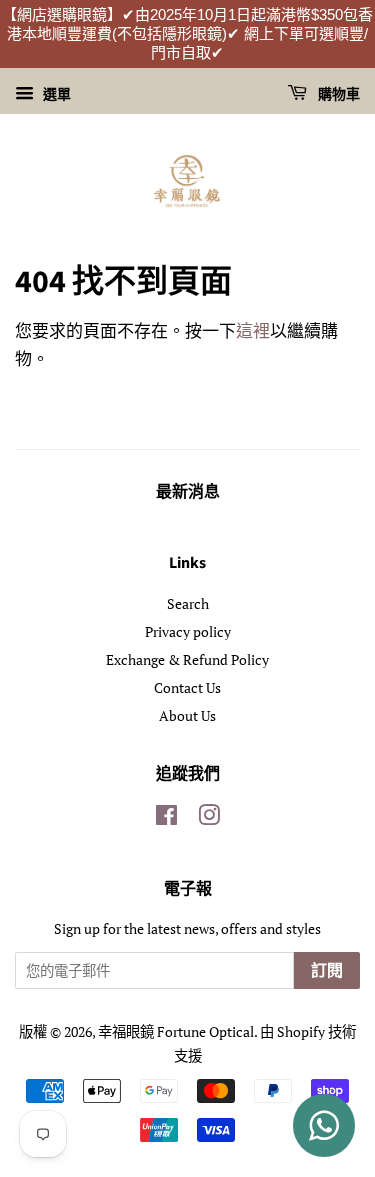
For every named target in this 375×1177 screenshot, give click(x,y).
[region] (187, 34)
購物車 (337, 95)
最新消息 (188, 492)
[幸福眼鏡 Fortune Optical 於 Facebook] (166, 818)
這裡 (253, 330)
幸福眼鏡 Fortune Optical (176, 1031)
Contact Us (187, 687)
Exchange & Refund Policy (187, 659)
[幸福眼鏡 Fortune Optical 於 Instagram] (209, 818)
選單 (55, 93)
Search (188, 603)
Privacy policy (188, 631)
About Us (187, 715)
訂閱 (327, 971)
